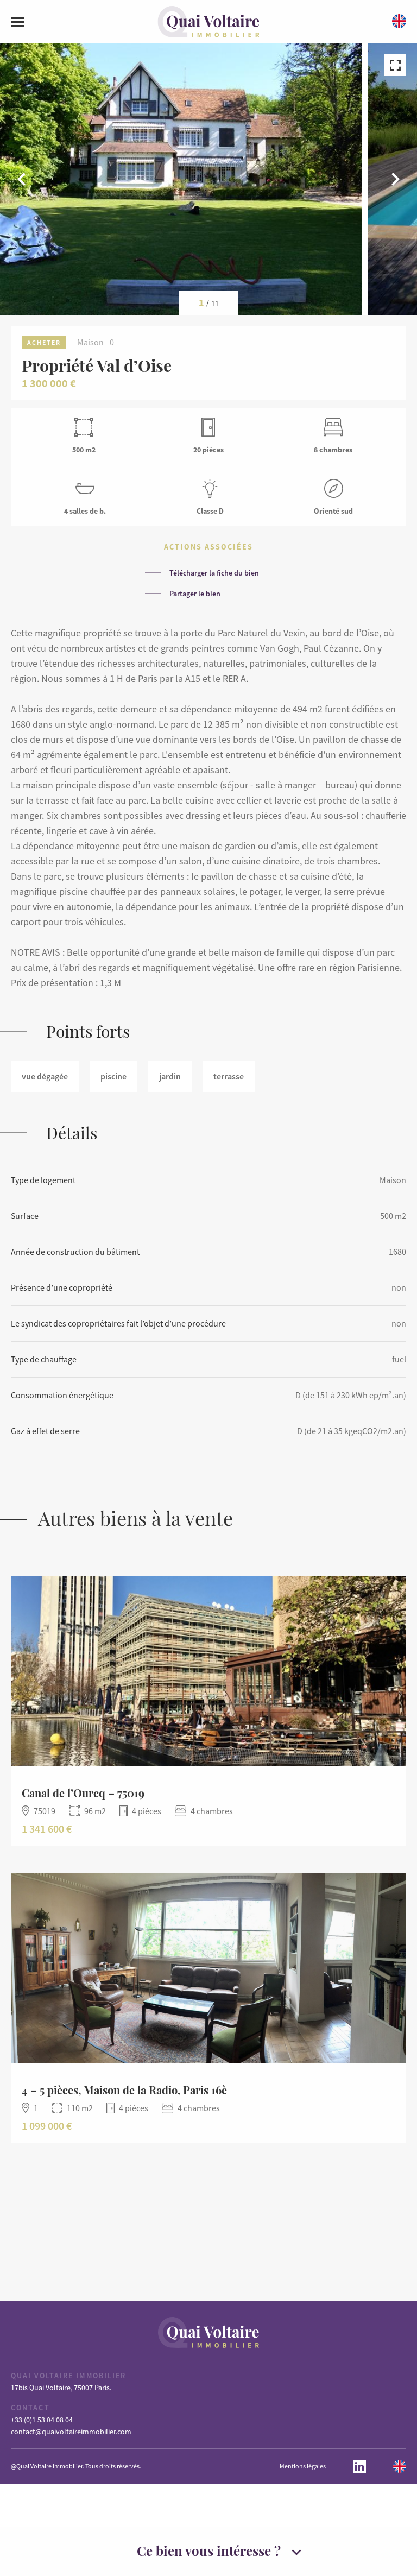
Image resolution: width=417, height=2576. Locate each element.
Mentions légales (303, 2466)
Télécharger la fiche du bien (214, 573)
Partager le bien (195, 594)
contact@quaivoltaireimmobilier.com (71, 2432)
